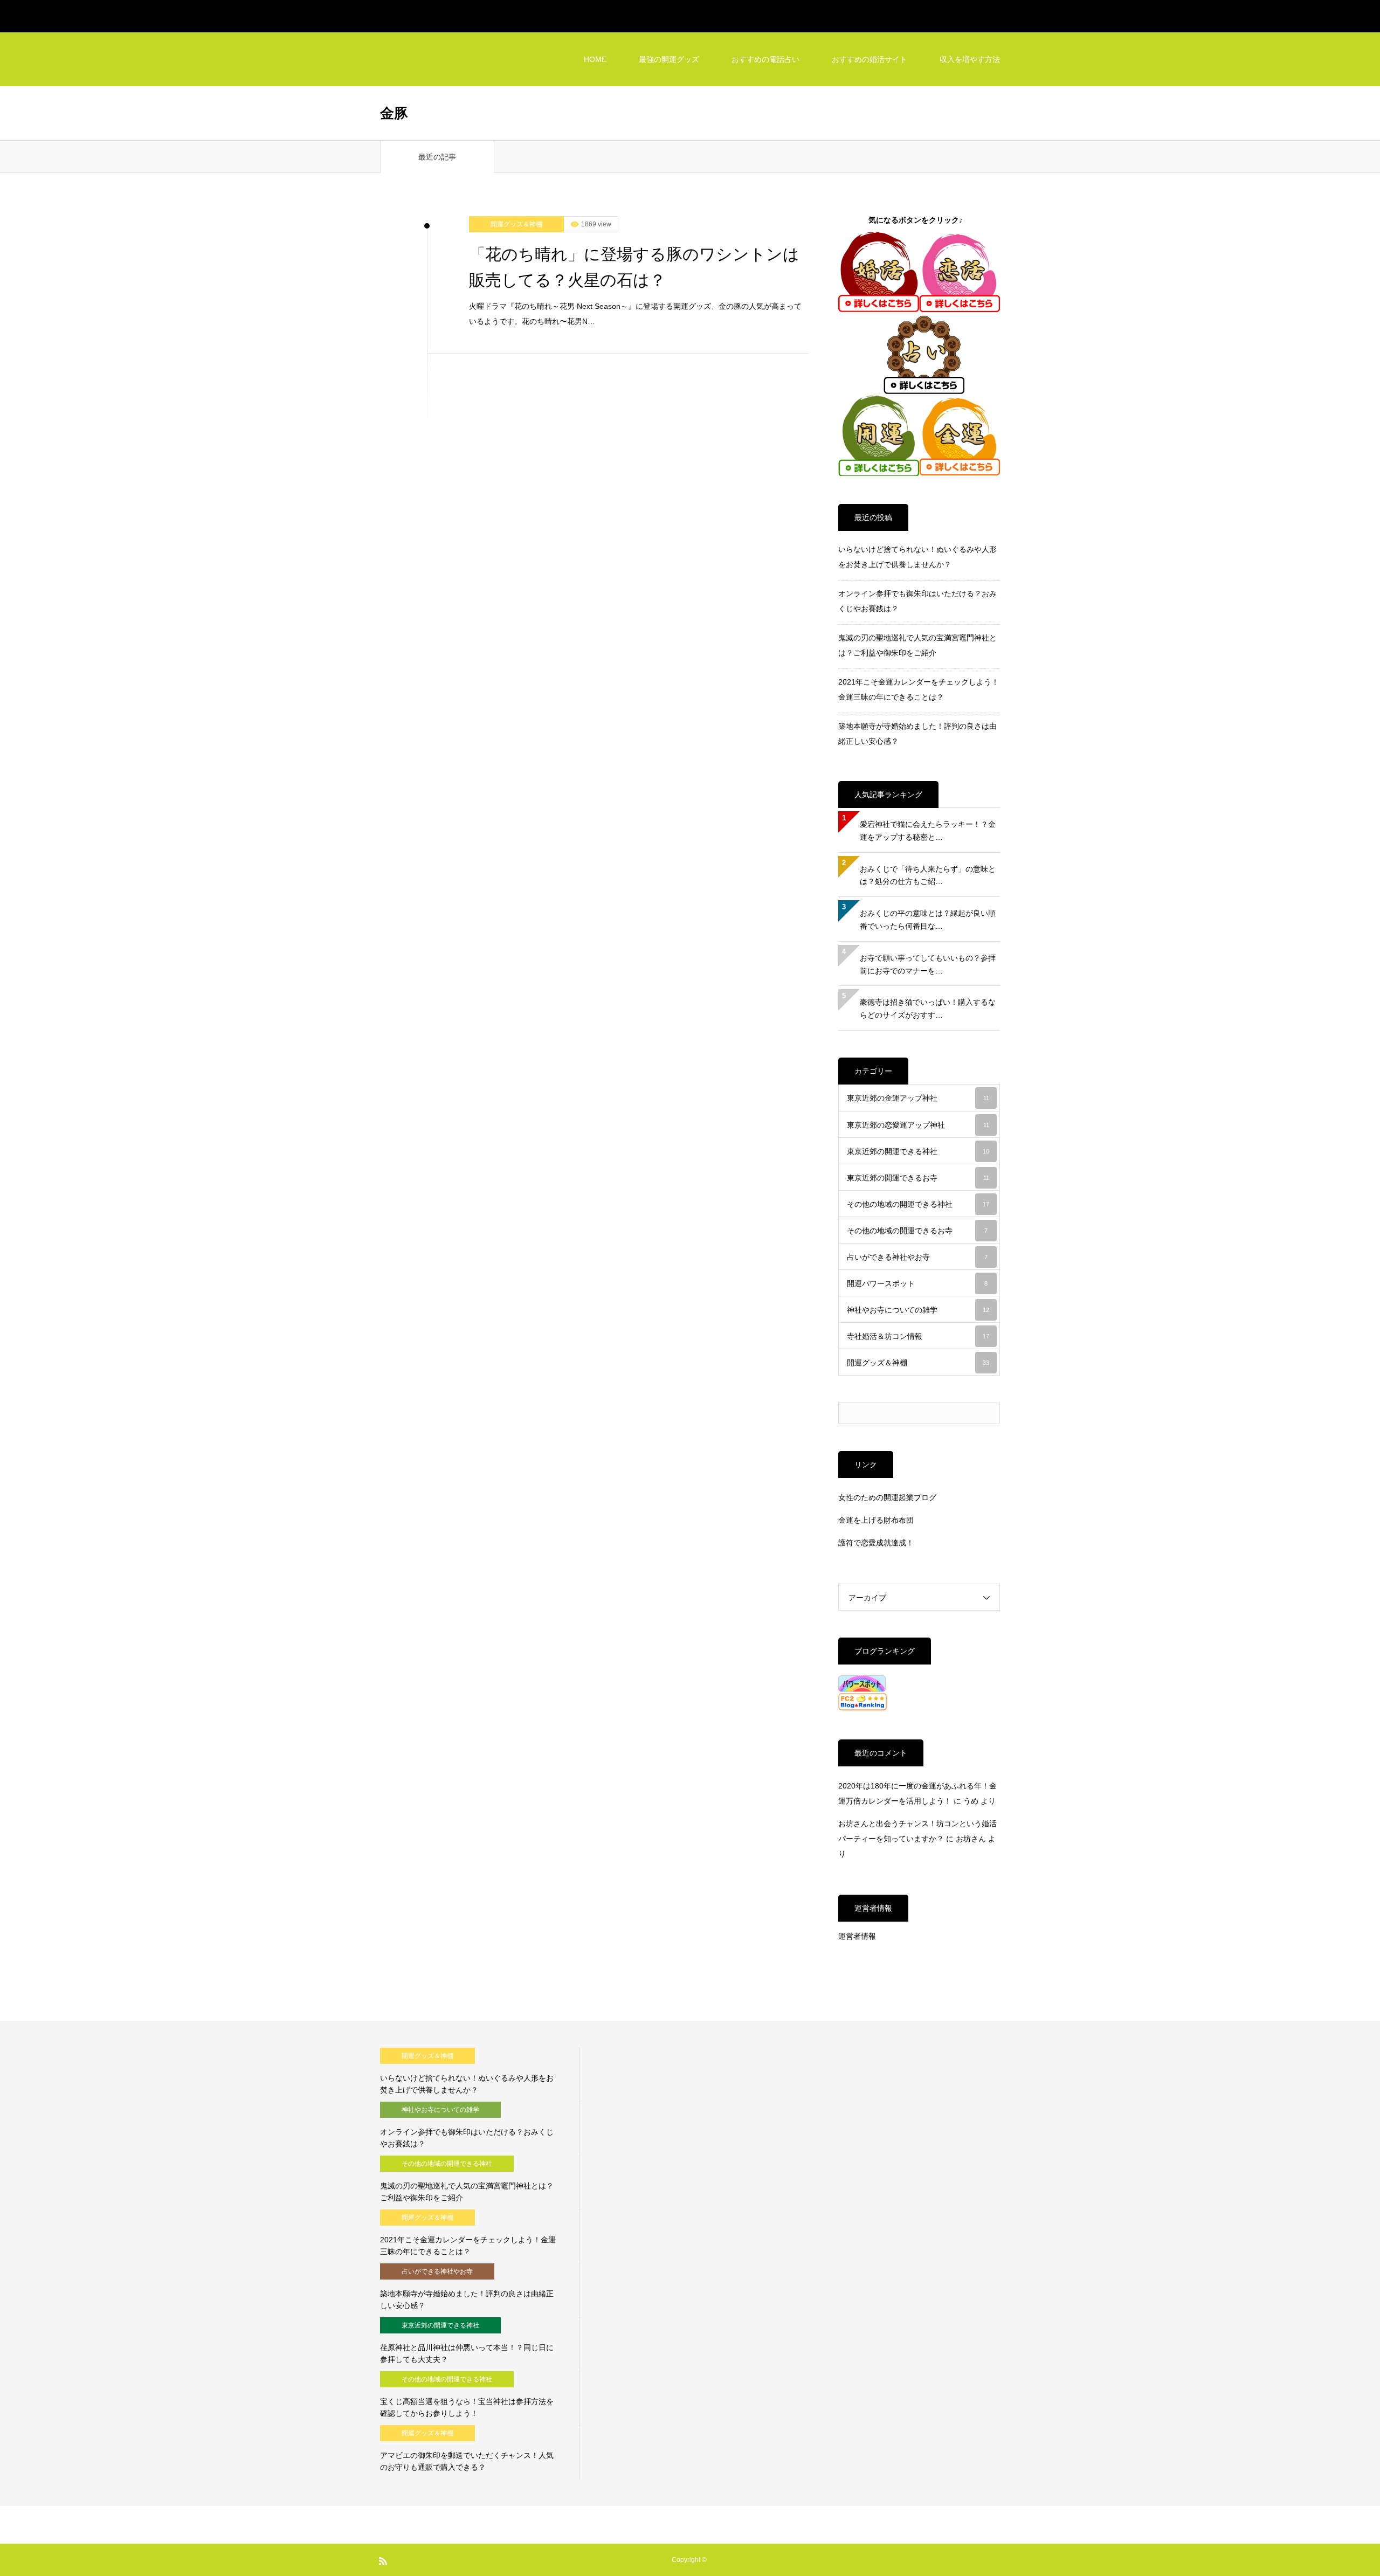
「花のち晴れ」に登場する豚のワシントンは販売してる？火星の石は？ (634, 267)
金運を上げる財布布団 (876, 1520)
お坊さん (971, 1839)
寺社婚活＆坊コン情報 (918, 1336)
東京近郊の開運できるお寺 (918, 1178)
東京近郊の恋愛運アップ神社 (918, 1125)
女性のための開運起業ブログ (887, 1497)
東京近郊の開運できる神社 (918, 1151)
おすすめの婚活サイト (870, 59)
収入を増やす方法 (970, 59)
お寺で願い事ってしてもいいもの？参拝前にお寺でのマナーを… (928, 964)
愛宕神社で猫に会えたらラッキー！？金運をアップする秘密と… (928, 831)
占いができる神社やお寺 (917, 1257)
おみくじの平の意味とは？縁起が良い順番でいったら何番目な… (928, 920)
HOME (595, 59)
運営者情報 (857, 1936)
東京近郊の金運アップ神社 (918, 1098)
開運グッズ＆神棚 (516, 224)
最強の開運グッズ (669, 59)
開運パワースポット (917, 1283)
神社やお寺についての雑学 (918, 1310)
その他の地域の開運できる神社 (918, 1204)
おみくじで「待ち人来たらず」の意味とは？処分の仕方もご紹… (928, 875)
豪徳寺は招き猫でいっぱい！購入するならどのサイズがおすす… (928, 1009)
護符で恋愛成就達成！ (876, 1543)
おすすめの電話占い (765, 59)
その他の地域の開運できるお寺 (917, 1231)
